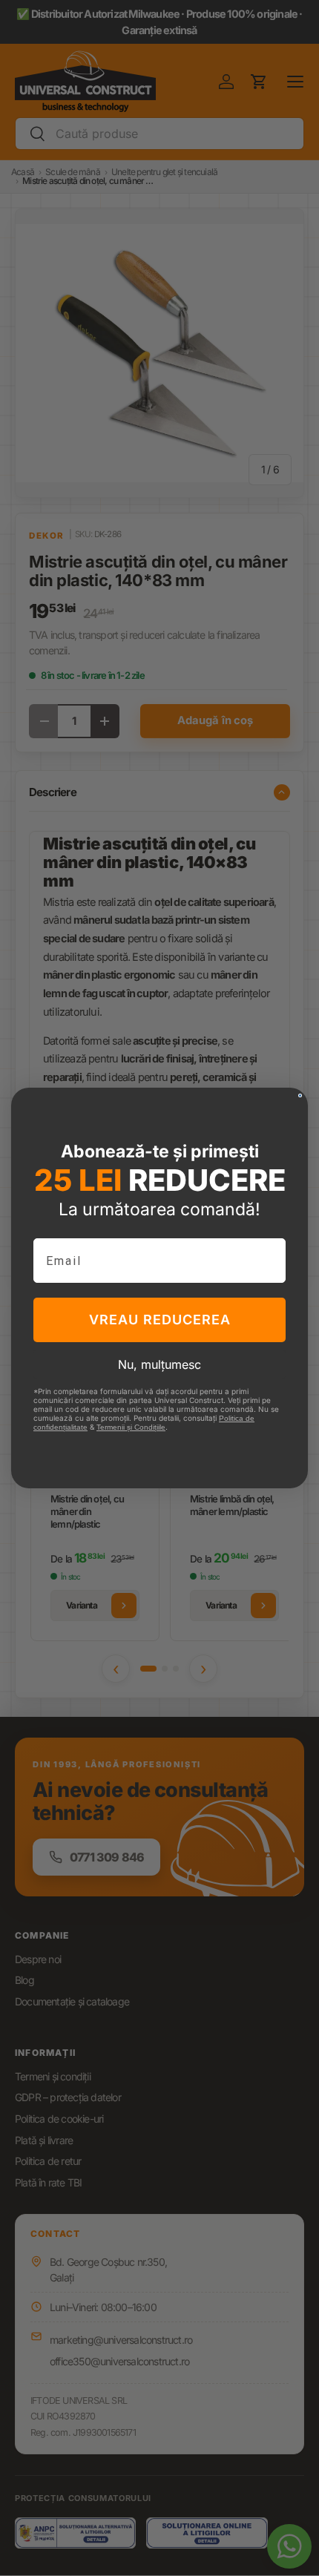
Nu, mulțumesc (159, 1364)
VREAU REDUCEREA (160, 1320)
